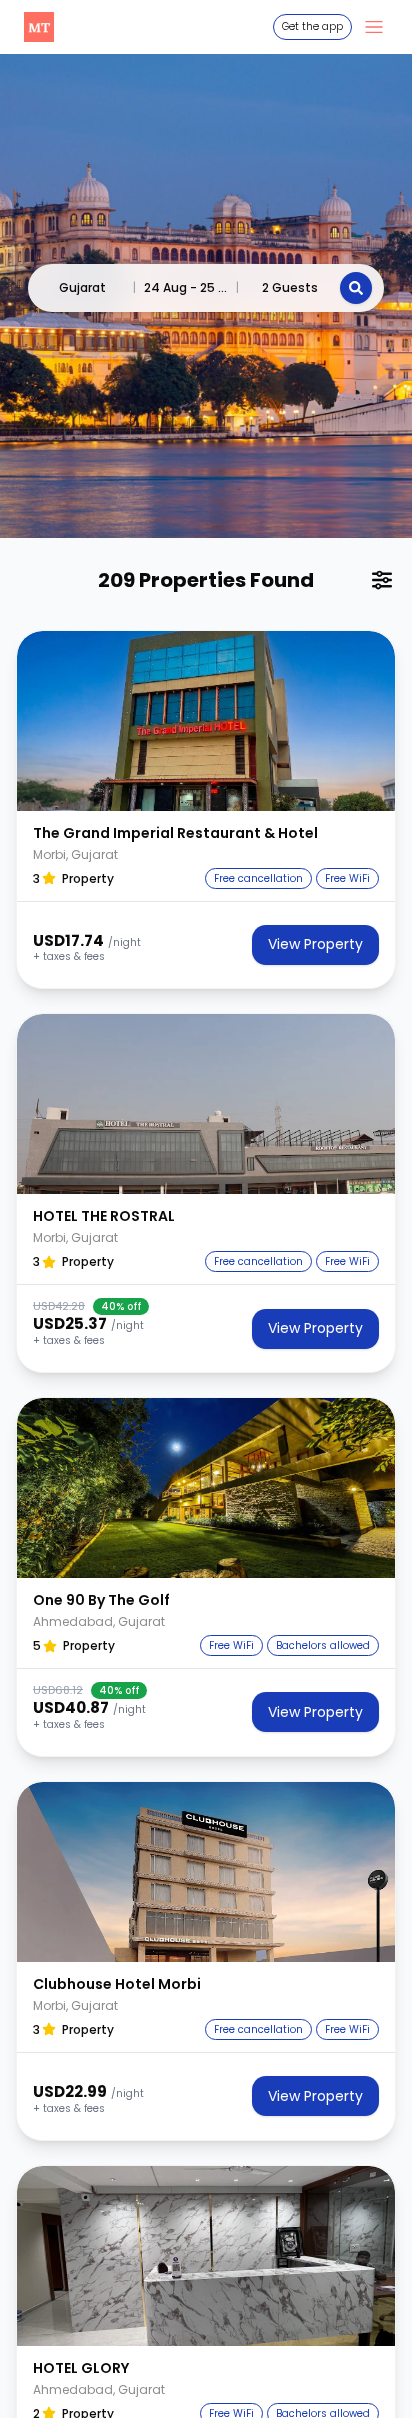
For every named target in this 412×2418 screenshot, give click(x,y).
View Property (315, 944)
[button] (206, 721)
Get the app (312, 26)
